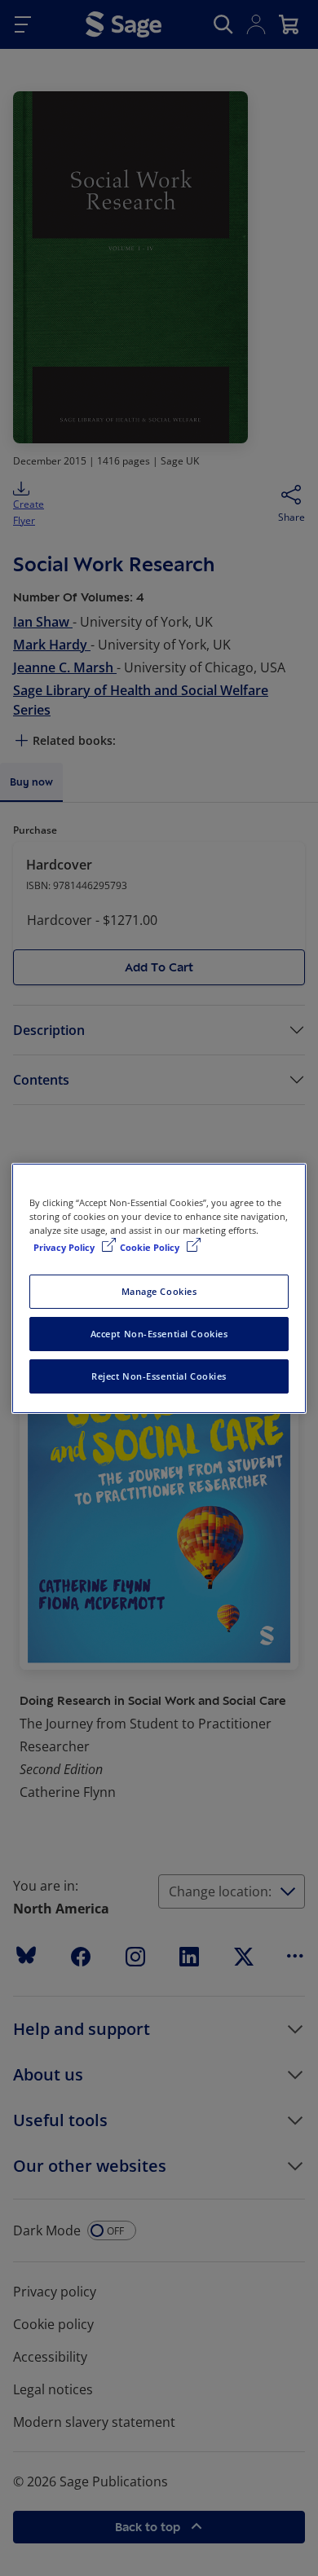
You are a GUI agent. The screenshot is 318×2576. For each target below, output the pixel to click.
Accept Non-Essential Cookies (159, 1334)
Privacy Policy (65, 1247)
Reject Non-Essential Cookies (159, 1376)
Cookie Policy (151, 1247)
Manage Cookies (159, 1291)
